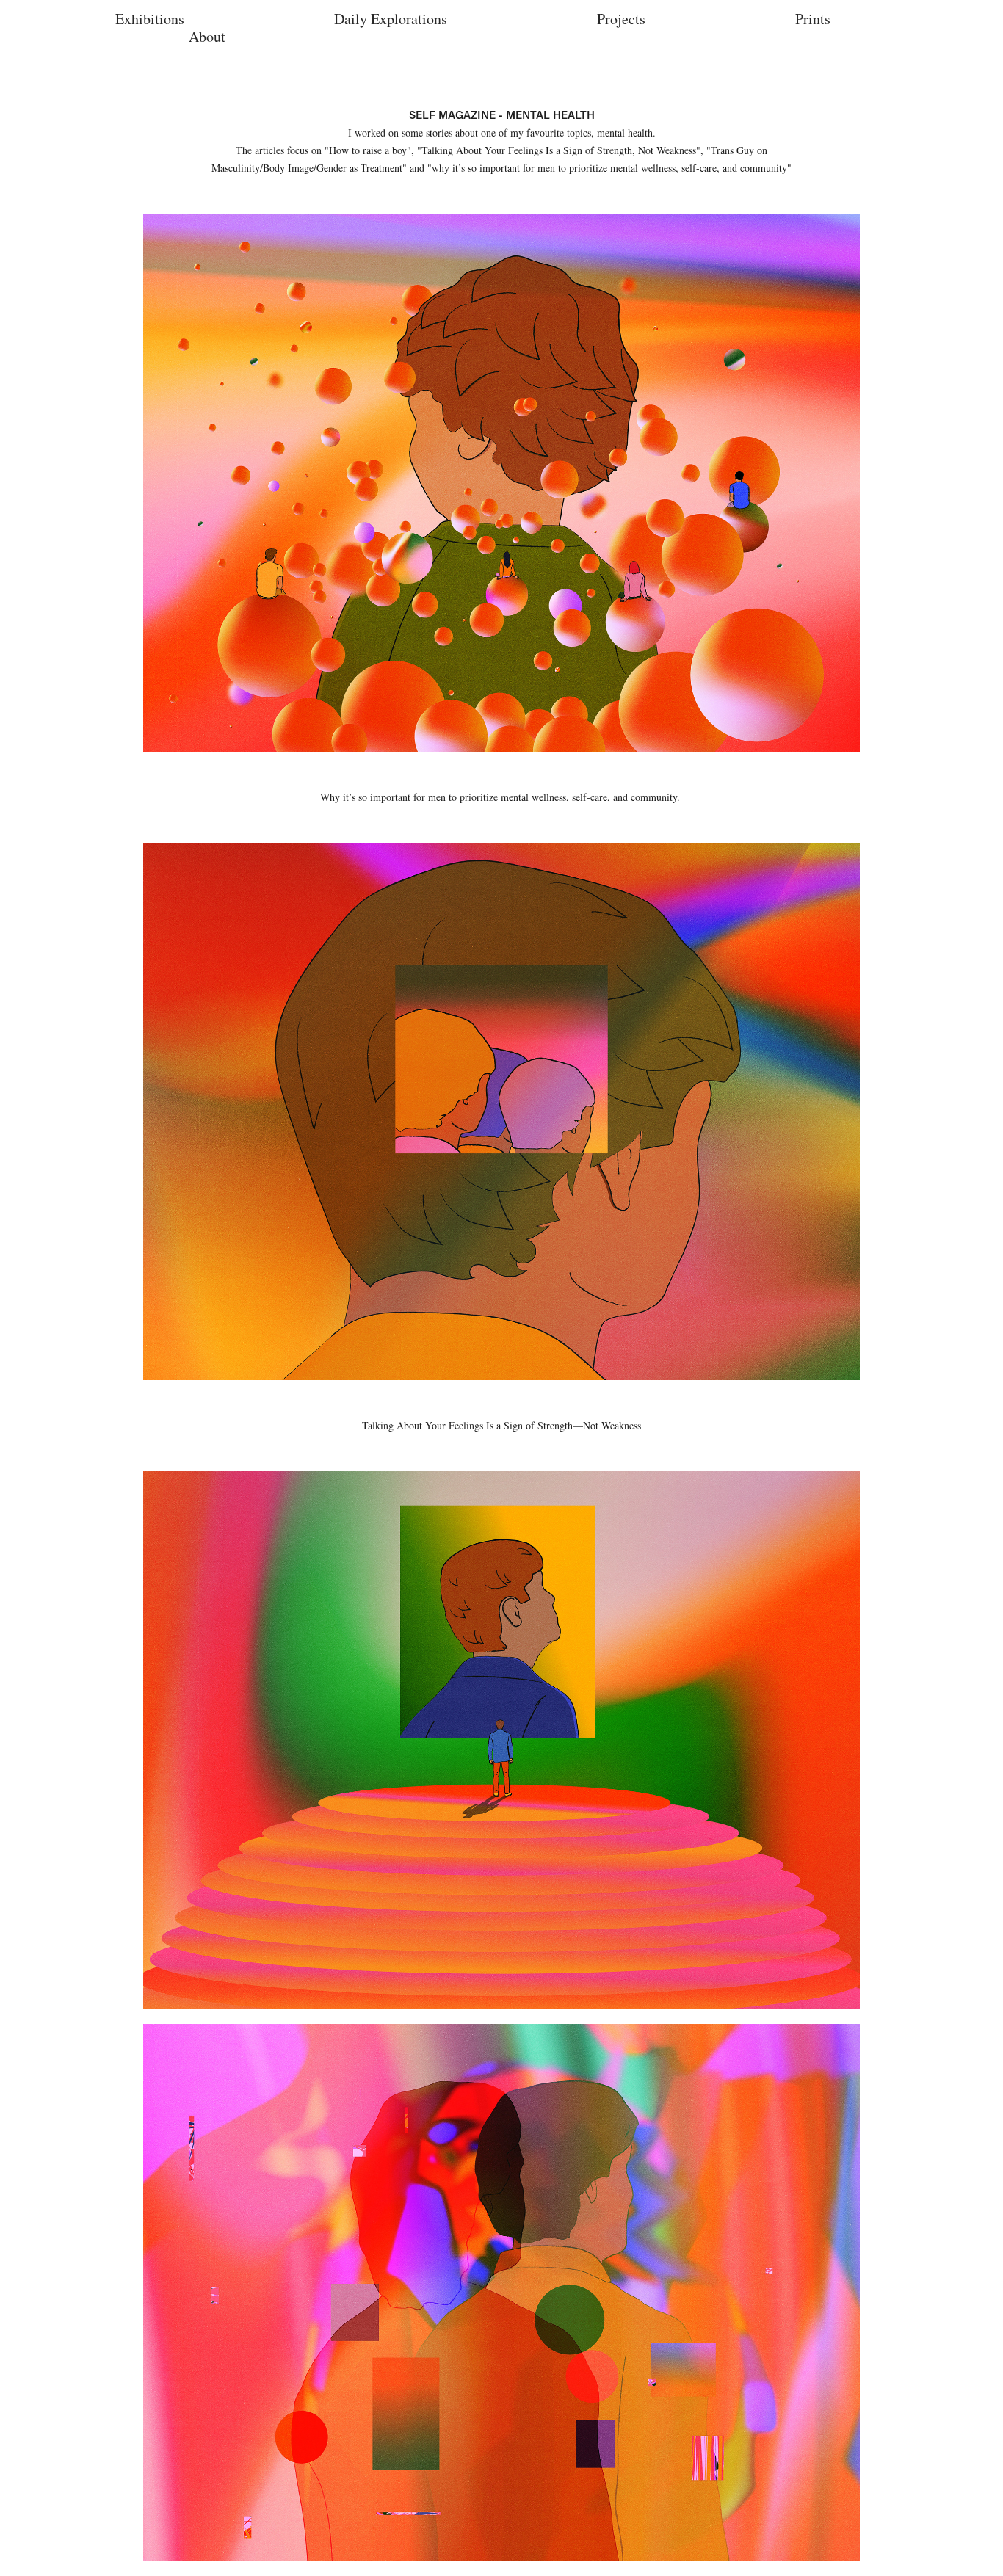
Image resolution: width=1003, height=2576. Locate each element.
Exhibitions (150, 19)
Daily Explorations (391, 19)
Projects (621, 19)
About (207, 36)
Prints (813, 19)
